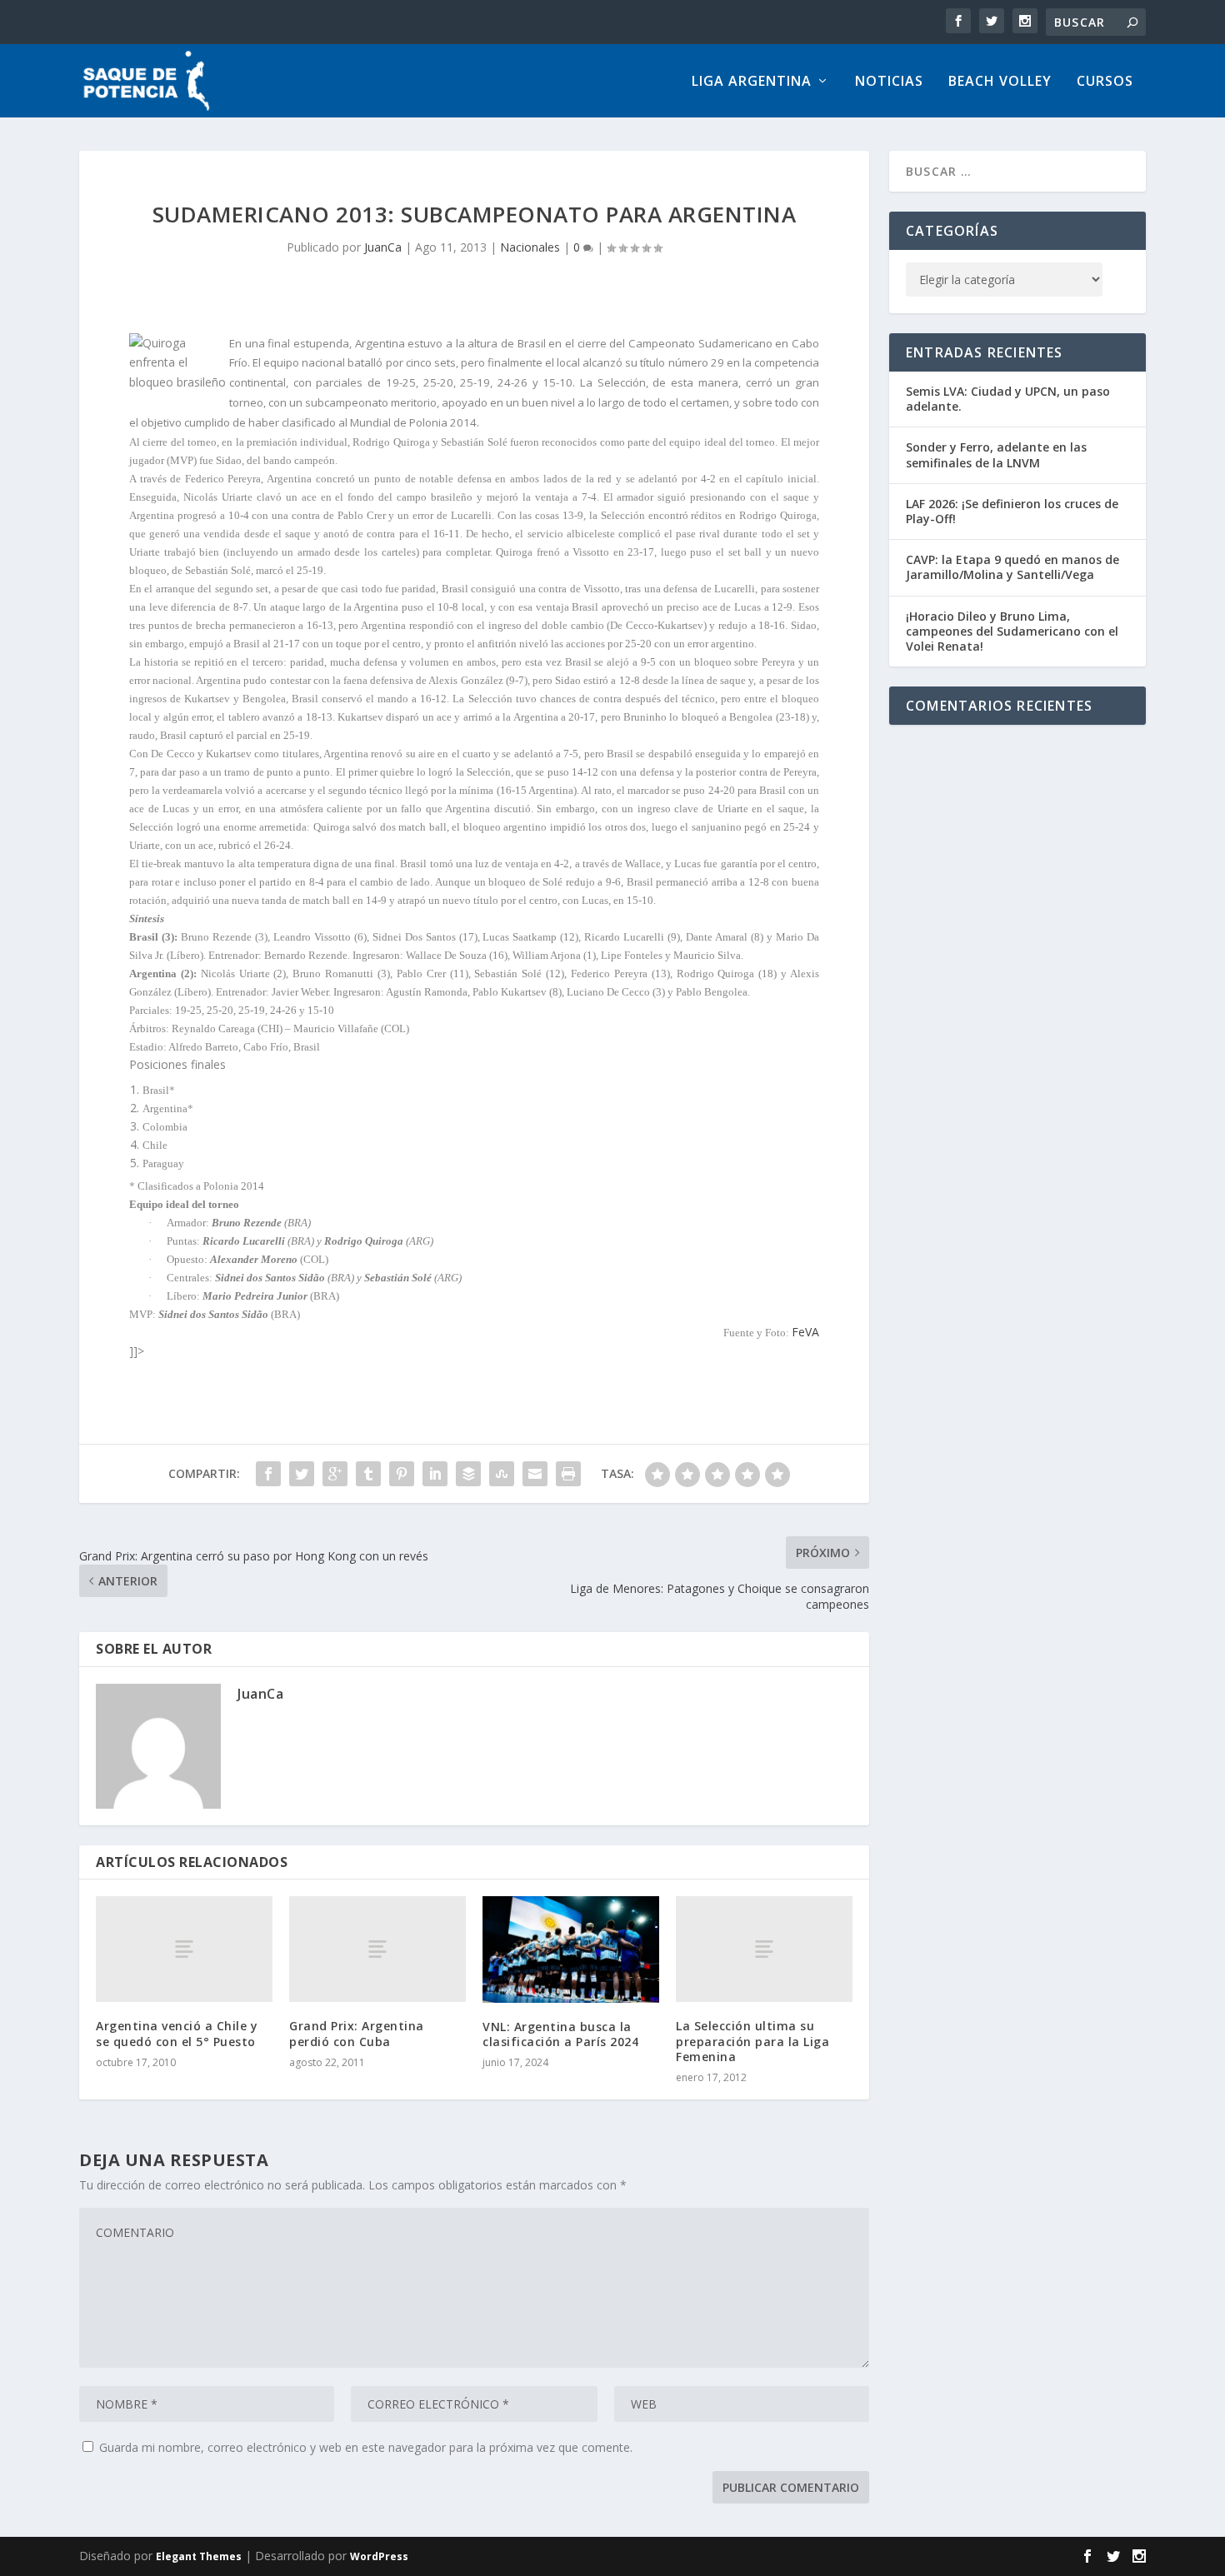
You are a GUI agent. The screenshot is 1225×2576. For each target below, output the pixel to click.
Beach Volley (1000, 82)
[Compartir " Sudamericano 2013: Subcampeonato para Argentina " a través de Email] (535, 1474)
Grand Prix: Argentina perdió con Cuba (357, 2033)
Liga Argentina (752, 82)
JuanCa (383, 247)
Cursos (1105, 82)
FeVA (805, 1332)
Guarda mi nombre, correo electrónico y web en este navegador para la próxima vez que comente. (366, 2447)
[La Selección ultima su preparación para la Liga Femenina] (764, 1949)
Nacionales (530, 247)
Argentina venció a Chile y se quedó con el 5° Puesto (177, 2033)
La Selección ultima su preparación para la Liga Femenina (752, 2041)
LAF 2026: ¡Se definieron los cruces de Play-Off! (1012, 511)
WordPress (379, 2556)
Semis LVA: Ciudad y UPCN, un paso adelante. (1008, 399)
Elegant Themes (199, 2556)
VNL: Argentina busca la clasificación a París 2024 (560, 2034)
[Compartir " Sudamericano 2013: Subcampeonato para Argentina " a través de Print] (568, 1474)
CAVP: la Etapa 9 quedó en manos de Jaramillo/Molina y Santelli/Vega (1012, 567)
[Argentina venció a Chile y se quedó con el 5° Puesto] (184, 1949)
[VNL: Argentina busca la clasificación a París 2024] (571, 1949)
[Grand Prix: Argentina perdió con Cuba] (377, 1949)
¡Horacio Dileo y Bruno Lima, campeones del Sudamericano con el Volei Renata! (1012, 631)
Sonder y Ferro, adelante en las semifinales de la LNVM (996, 454)
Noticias (889, 82)
